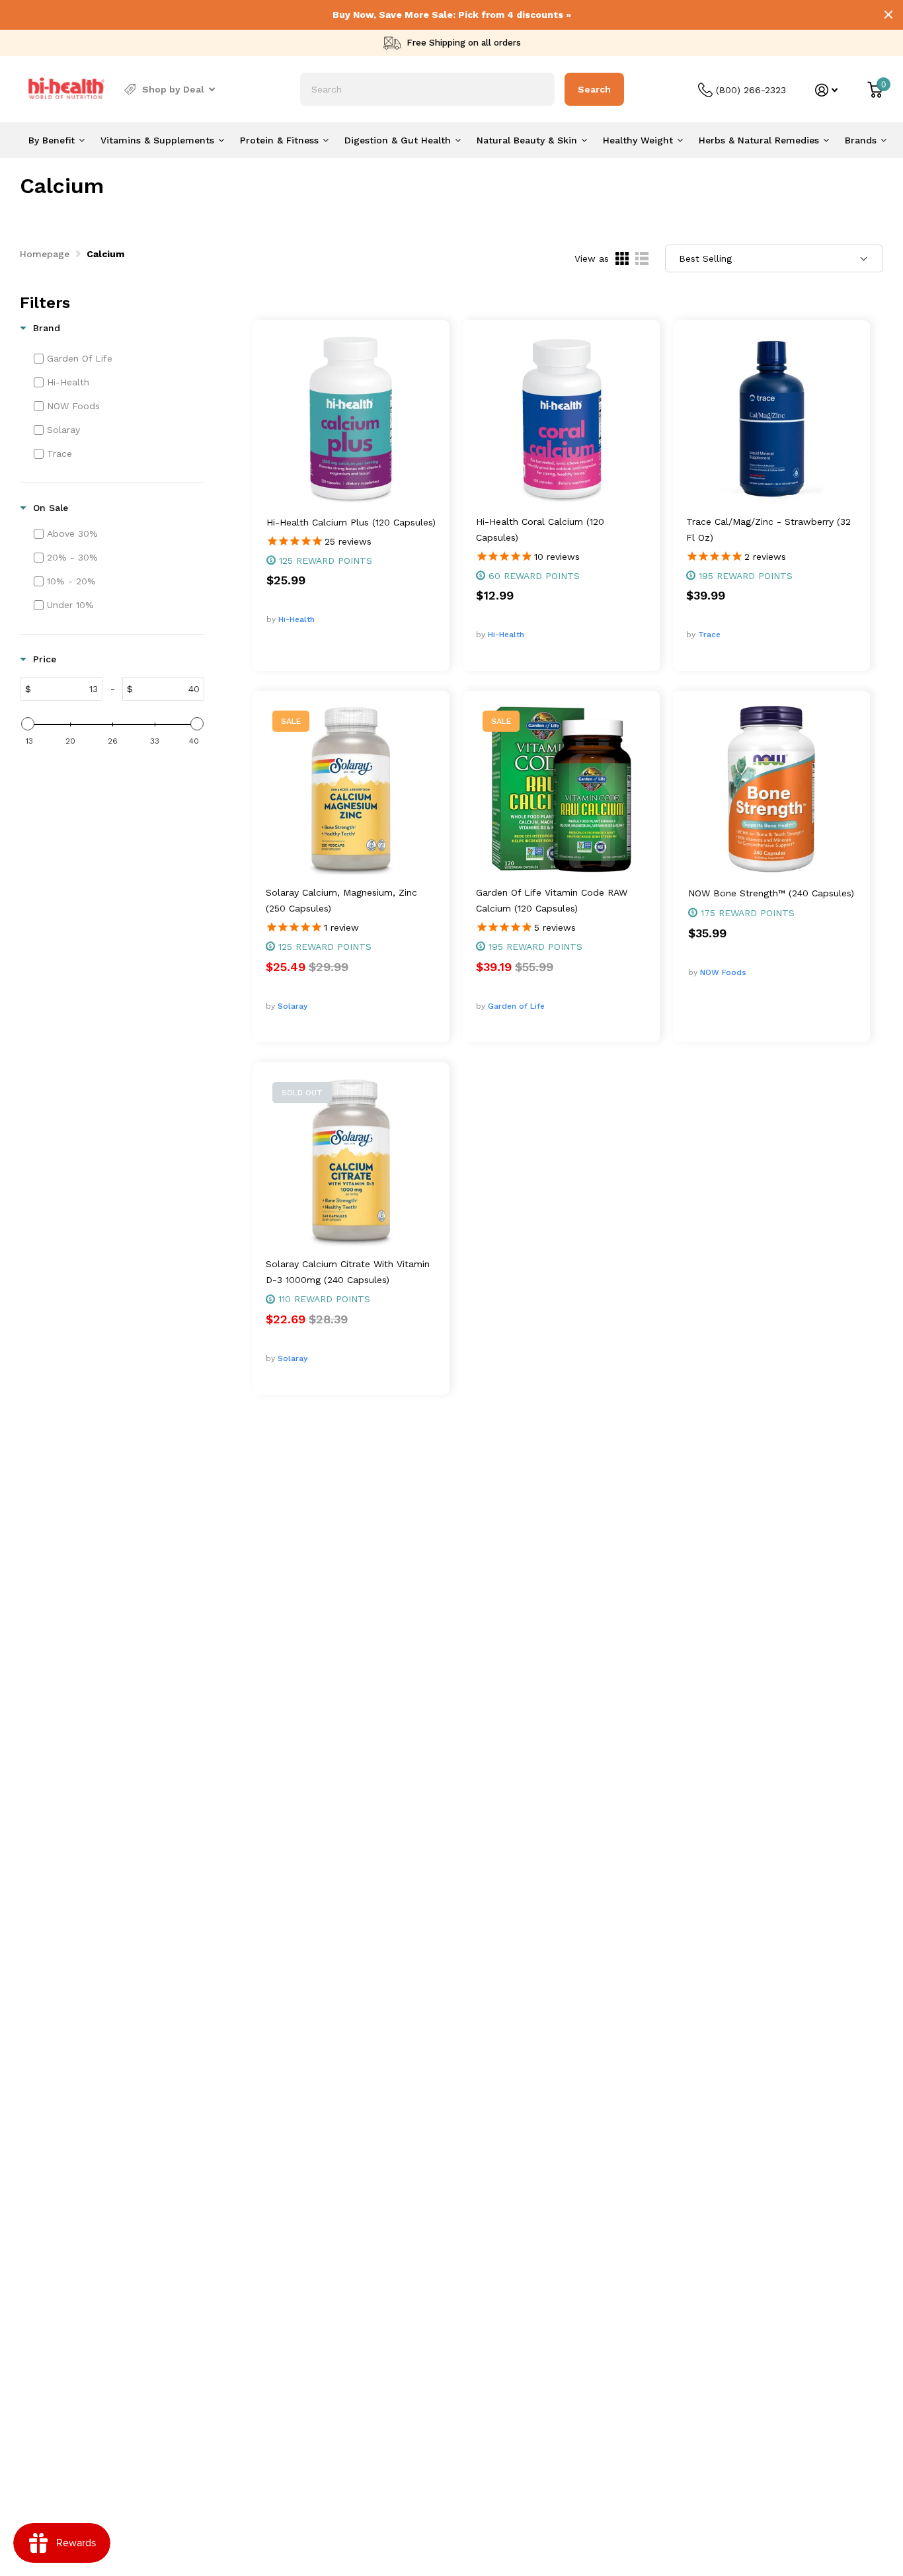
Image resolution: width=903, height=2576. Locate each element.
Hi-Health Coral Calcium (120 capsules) (540, 529)
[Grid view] (622, 258)
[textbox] (66, 689)
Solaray (293, 1006)
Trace (709, 635)
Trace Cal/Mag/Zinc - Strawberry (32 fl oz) (768, 529)
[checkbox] (118, 358)
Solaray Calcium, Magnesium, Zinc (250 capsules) (341, 900)
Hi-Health (296, 619)
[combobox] (427, 89)
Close (888, 15)
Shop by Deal (173, 89)
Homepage (45, 254)
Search (594, 89)
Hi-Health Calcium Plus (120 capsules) (351, 522)
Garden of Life (516, 1006)
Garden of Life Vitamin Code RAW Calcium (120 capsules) (552, 900)
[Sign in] (827, 90)
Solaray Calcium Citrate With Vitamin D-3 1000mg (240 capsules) (348, 1272)
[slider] (28, 724)
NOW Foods (723, 972)
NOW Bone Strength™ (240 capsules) (771, 893)
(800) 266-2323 (751, 90)
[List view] (642, 258)
